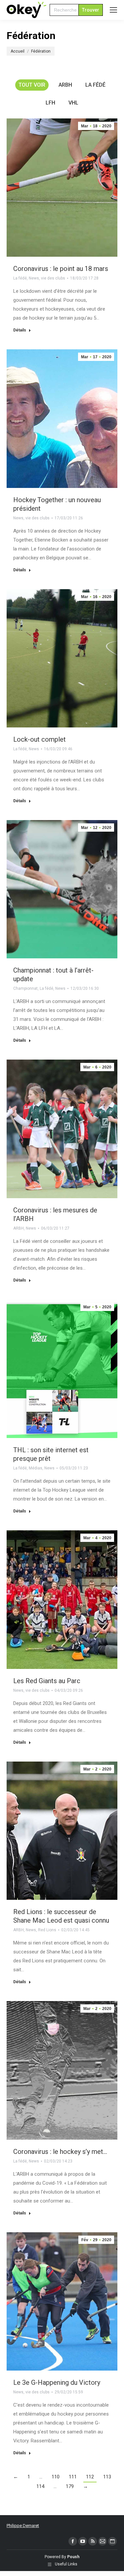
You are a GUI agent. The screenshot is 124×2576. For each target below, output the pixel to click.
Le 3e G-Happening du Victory (57, 2382)
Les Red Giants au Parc (47, 1681)
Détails (20, 330)
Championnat (25, 988)
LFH (50, 103)
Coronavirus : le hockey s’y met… (60, 2152)
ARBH (65, 85)
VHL (73, 103)
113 (107, 2477)
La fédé (95, 85)
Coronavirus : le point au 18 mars (61, 269)
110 (56, 2477)
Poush (73, 2557)
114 (40, 2486)
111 (73, 2477)
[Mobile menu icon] (113, 10)
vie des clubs (53, 278)
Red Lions (47, 1930)
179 (70, 2486)
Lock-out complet (40, 739)
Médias (36, 1468)
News (34, 278)
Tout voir (32, 85)
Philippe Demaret (23, 2526)
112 (90, 2477)
